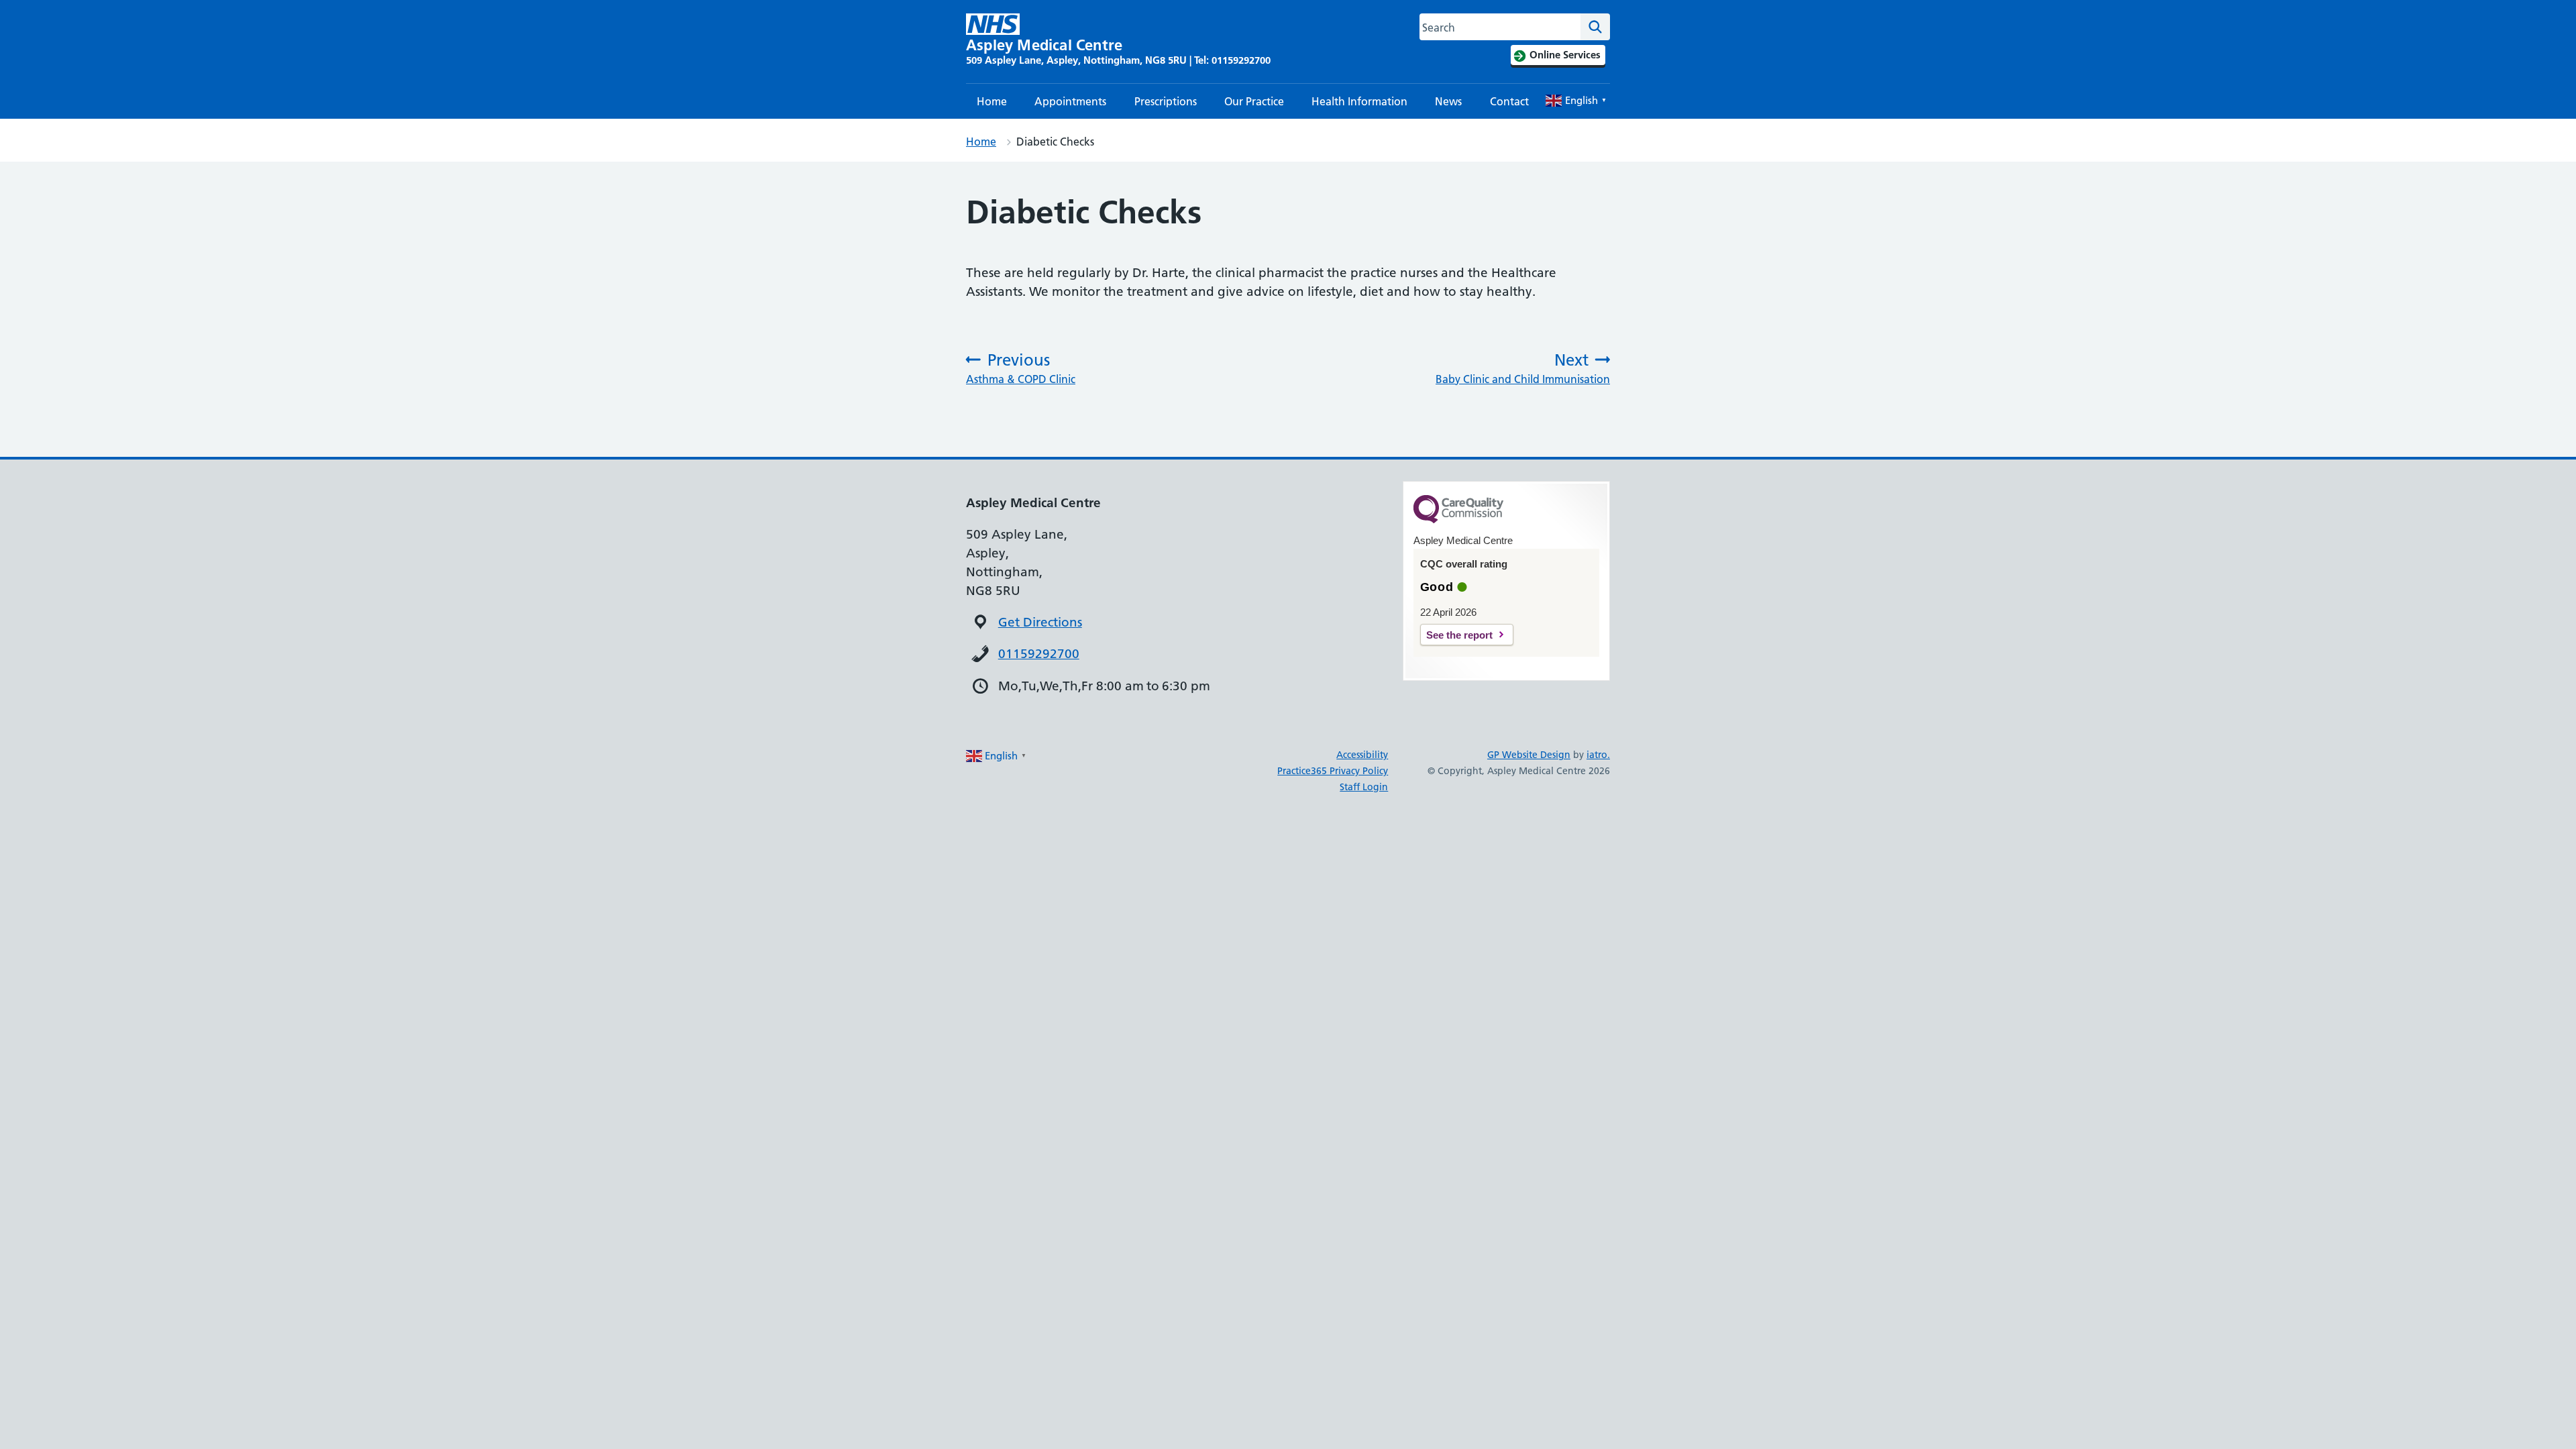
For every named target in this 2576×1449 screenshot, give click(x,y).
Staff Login (1364, 787)
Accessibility (1362, 755)
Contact (1509, 101)
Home (992, 101)
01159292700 (1039, 654)
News (1448, 101)
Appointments (1070, 101)
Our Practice (1254, 101)
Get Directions (1040, 622)
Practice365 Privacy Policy (1333, 771)
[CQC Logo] (1458, 520)
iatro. (1598, 755)
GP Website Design (1529, 755)
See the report (1459, 635)
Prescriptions (1166, 101)
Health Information (1359, 101)
